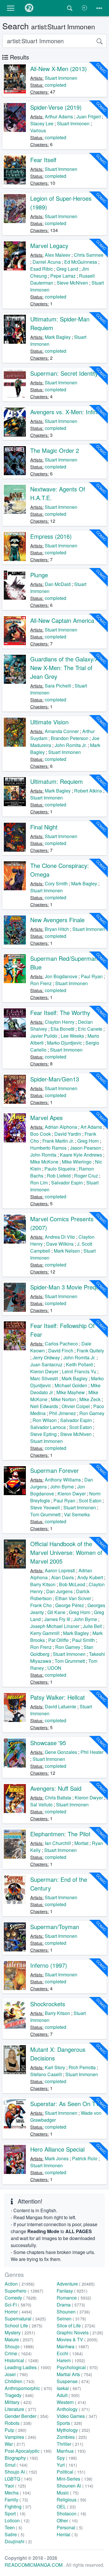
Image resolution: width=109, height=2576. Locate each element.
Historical (22, 2360)
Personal (70, 2527)
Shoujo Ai (21, 2472)
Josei (16, 2374)
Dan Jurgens (59, 1591)
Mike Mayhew (71, 1392)
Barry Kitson (43, 1584)
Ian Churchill (58, 1843)
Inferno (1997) (49, 1965)
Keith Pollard (79, 1364)
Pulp (16, 2430)
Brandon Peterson (70, 738)
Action (20, 2284)
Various (38, 130)
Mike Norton (63, 1399)
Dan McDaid (58, 584)
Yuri (67, 2465)
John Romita (43, 1155)
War (15, 2444)
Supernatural (25, 2319)
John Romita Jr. (71, 745)
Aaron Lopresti (60, 1570)
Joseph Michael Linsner (55, 1626)
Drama (71, 2305)
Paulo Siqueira (60, 1169)
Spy (67, 2458)
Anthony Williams (63, 1480)
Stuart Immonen (61, 78)
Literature (20, 2409)
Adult (68, 2395)
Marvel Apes (47, 1118)
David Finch (61, 1351)
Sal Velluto (41, 1805)
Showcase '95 (48, 1743)
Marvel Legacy (49, 246)
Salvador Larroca (48, 1427)
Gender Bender (27, 2416)
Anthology (73, 2409)
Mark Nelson (67, 1251)
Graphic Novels (80, 2332)
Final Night (44, 827)
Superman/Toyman (55, 1927)
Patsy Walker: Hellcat (58, 1697)
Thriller (70, 2444)
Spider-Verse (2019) (56, 107)
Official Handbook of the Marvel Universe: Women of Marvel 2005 (66, 1552)
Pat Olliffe (58, 1640)
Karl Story (55, 2067)
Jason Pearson (86, 1148)
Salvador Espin (67, 1183)
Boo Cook (41, 1134)
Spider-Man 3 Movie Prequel (67, 1287)
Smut (16, 2465)
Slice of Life (76, 2326)
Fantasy (72, 2291)
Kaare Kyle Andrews (81, 1155)
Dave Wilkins (60, 1244)
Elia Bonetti (62, 1029)
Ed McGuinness (81, 262)
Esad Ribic (42, 269)
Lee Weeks (72, 1036)
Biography (21, 2458)
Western (71, 2402)
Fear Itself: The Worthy (60, 1013)
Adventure (76, 2284)
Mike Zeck (90, 1399)
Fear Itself (43, 160)
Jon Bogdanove (61, 976)
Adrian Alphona (61, 1127)
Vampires (20, 2437)
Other (67, 2520)
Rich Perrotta (82, 2067)
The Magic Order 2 (55, 450)
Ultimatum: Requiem (57, 781)
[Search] (99, 41)
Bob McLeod (72, 1584)
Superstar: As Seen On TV (65, 2104)
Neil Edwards (44, 1406)
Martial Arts (74, 2374)
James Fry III (57, 1619)
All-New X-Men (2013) (59, 69)
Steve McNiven (72, 283)
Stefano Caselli (46, 2074)
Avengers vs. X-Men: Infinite (67, 412)
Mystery (20, 2332)
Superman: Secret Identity (64, 373)
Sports (69, 2423)
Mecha (18, 2493)
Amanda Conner (62, 731)
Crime (18, 2353)
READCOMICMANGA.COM (34, 2565)
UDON (54, 1668)
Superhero (24, 2291)
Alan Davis (62, 1577)
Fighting (18, 2507)
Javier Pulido (44, 1036)
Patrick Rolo (85, 2158)
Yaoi (15, 2486)
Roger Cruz (86, 1176)
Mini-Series (75, 2479)
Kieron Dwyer (44, 1371)
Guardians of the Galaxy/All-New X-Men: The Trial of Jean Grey (67, 668)
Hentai (67, 2534)
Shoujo (19, 2346)
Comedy (21, 2298)
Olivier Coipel (76, 1406)
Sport (15, 2513)
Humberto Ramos (48, 1148)
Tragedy (19, 2395)
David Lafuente (60, 1706)
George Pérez (70, 1605)
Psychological (77, 2367)
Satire (15, 2534)
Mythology (73, 2430)
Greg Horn (88, 1141)
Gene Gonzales (61, 1752)
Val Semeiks (77, 1514)
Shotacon (72, 2513)
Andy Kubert (90, 1577)
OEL (66, 2507)
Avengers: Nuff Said (56, 1788)
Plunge (39, 575)
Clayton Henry (60, 1022)
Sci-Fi (18, 2305)
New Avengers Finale (57, 920)
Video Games (77, 2416)
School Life (24, 2326)
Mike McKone (44, 1162)
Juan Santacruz (46, 1364)
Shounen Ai (75, 2486)
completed (56, 85)
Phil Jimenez (62, 1413)
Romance (74, 2298)
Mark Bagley (58, 337)
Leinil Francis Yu (79, 1371)
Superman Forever (54, 1470)
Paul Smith (83, 1640)
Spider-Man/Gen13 (55, 1079)
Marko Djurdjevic (65, 1043)
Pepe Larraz (63, 276)
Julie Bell (92, 1626)
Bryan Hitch (57, 929)
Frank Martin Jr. (58, 1141)
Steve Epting (43, 1434)
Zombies (72, 2437)
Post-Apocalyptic (28, 2451)
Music (68, 2493)
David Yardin (68, 1134)
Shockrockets (48, 2004)
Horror (18, 2312)
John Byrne (62, 1487)
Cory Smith (56, 883)
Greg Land (67, 269)
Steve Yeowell (45, 1507)
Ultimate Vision (49, 722)
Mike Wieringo (77, 1162)
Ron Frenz (41, 983)
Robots (18, 2423)
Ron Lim (39, 1183)
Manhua (71, 2451)
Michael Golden (71, 1385)
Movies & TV (77, 2339)
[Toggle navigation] (99, 8)
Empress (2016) (51, 536)
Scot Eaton (81, 1427)
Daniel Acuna (47, 262)
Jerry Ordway (46, 1357)
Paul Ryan (92, 976)
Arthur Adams (59, 116)
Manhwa (73, 2346)
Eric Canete (90, 1029)
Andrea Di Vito (60, 1237)
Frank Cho (41, 1605)
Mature (19, 2339)
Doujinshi (18, 2541)
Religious (72, 2500)
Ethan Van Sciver (73, 1598)
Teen (14, 2527)
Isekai (69, 2388)
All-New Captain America (62, 620)
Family (16, 2500)
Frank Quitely (90, 1351)
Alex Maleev (58, 255)
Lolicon (17, 2520)
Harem (71, 2360)
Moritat (81, 1843)
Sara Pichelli (58, 686)
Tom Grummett (45, 1514)
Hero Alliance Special (57, 2149)
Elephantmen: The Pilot (60, 1834)
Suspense (73, 2381)
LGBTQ (18, 2479)
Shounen (73, 2312)
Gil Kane (56, 1612)
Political (71, 2472)
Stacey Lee (42, 123)
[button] (11, 8)
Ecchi (70, 2353)
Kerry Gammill (45, 1633)
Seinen (71, 2319)
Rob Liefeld (59, 1176)
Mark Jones (57, 2158)
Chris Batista (58, 1798)
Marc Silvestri (44, 1378)
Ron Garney (92, 1413)
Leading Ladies (28, 2367)
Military (18, 2402)
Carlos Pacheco (61, 1344)
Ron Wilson (45, 1420)
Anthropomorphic (28, 2388)
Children (20, 2381)
